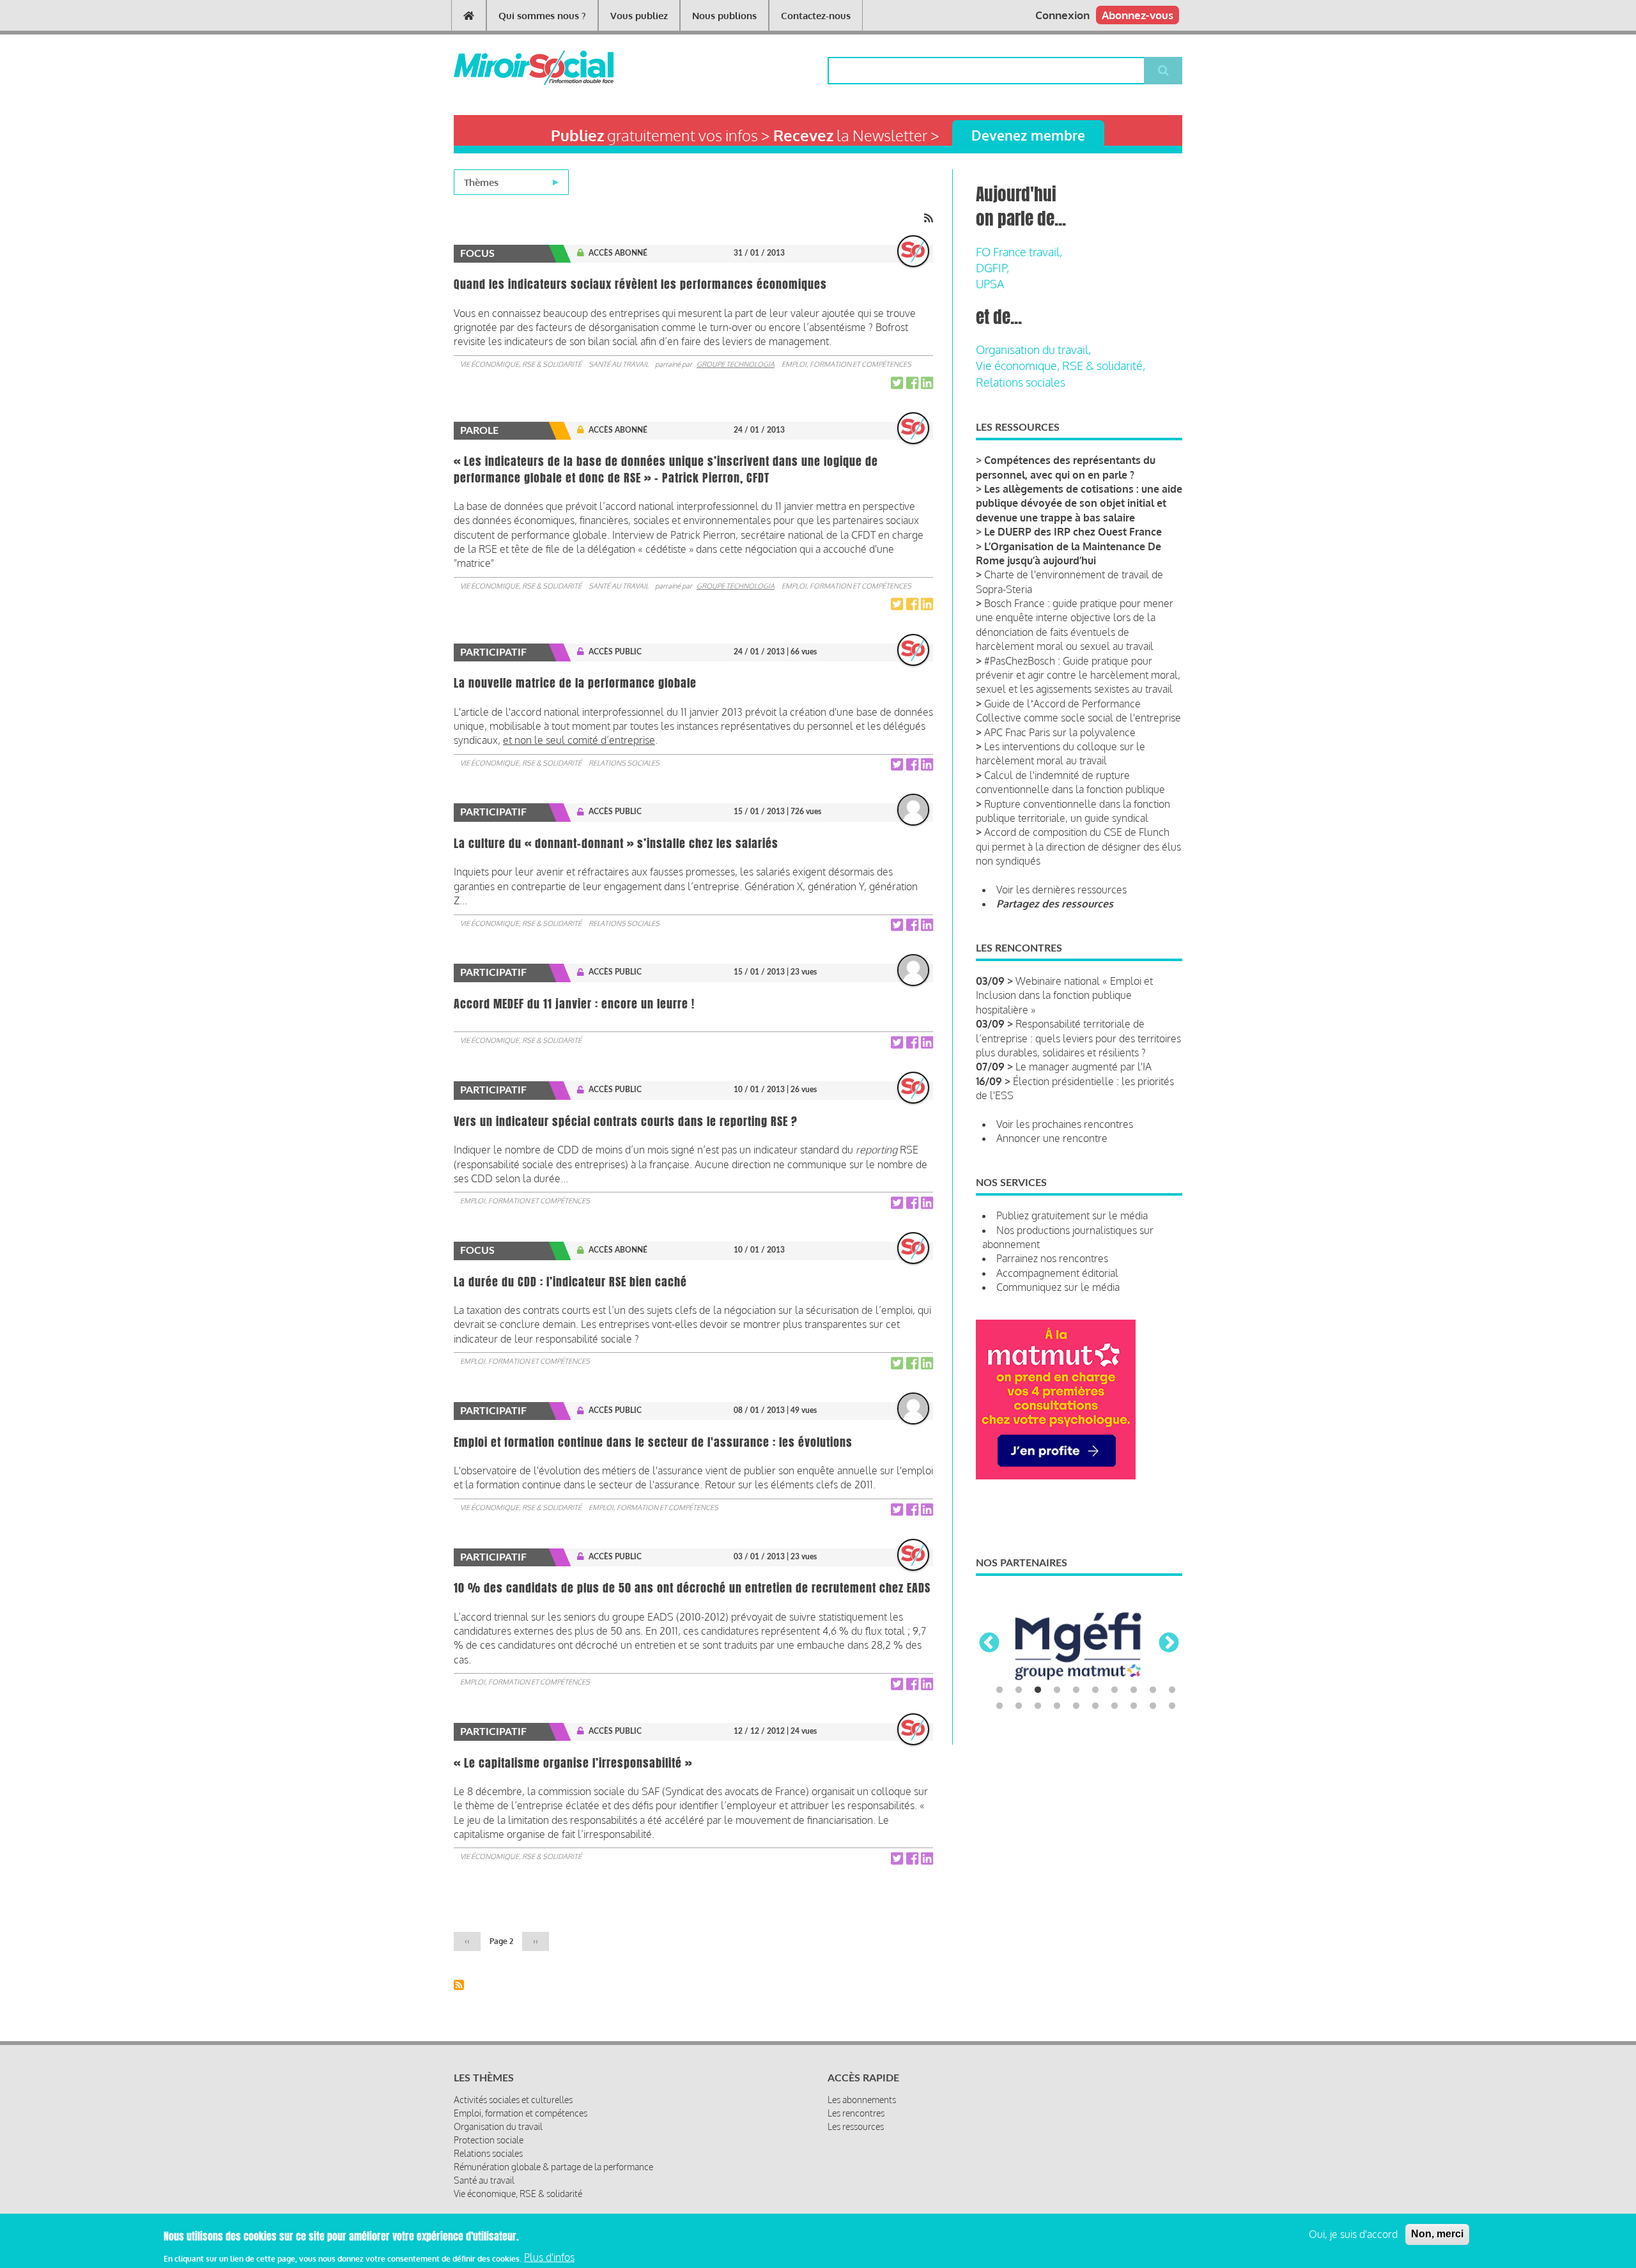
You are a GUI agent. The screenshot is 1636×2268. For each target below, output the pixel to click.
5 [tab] (1076, 1692)
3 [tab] (1038, 1692)
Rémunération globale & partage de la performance (553, 2167)
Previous (989, 1644)
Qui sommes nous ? (542, 16)
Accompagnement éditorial (1057, 1273)
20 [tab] (1172, 1708)
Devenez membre (1028, 135)
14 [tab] (1057, 1708)
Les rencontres (856, 2113)
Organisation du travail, (1033, 350)
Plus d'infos (549, 2257)
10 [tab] (1172, 1692)
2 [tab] (1019, 1692)
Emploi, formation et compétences (846, 364)
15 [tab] (1076, 1708)
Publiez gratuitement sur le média (1072, 1215)
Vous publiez (639, 16)
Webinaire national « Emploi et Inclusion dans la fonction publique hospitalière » (1064, 995)
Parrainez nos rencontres (1052, 1258)
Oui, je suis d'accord (1353, 2234)
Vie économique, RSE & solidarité (521, 364)
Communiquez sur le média (1058, 1287)
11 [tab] (999, 1708)
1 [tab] (999, 1692)
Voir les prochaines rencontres (1065, 1124)
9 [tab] (1153, 1692)
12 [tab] (1019, 1708)
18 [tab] (1134, 1708)
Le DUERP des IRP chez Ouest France (1073, 532)
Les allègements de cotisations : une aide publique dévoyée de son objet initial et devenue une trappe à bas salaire (1079, 503)
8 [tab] (1134, 1692)
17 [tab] (1115, 1708)
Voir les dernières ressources (1061, 890)
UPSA (990, 284)
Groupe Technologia (736, 364)
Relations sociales (624, 763)
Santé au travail (619, 364)
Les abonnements (862, 2100)
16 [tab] (1095, 1708)
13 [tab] (1038, 1708)
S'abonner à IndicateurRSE (459, 1985)
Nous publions (724, 16)
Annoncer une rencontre (1052, 1138)
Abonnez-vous (1138, 15)
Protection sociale (489, 2140)
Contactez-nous (816, 16)
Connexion (1062, 15)
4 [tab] (1057, 1692)
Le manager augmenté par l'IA (1084, 1067)
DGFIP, (992, 268)
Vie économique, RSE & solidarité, (1061, 366)
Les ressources (856, 2126)
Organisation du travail (498, 2126)
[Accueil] (513, 68)
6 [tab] (1095, 1692)
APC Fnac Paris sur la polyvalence (1060, 732)
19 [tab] (1153, 1708)
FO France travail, (1019, 252)
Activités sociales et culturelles (513, 2100)
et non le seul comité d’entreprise (579, 740)
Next (1169, 1644)
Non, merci (1437, 2234)
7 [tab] (1115, 1692)
